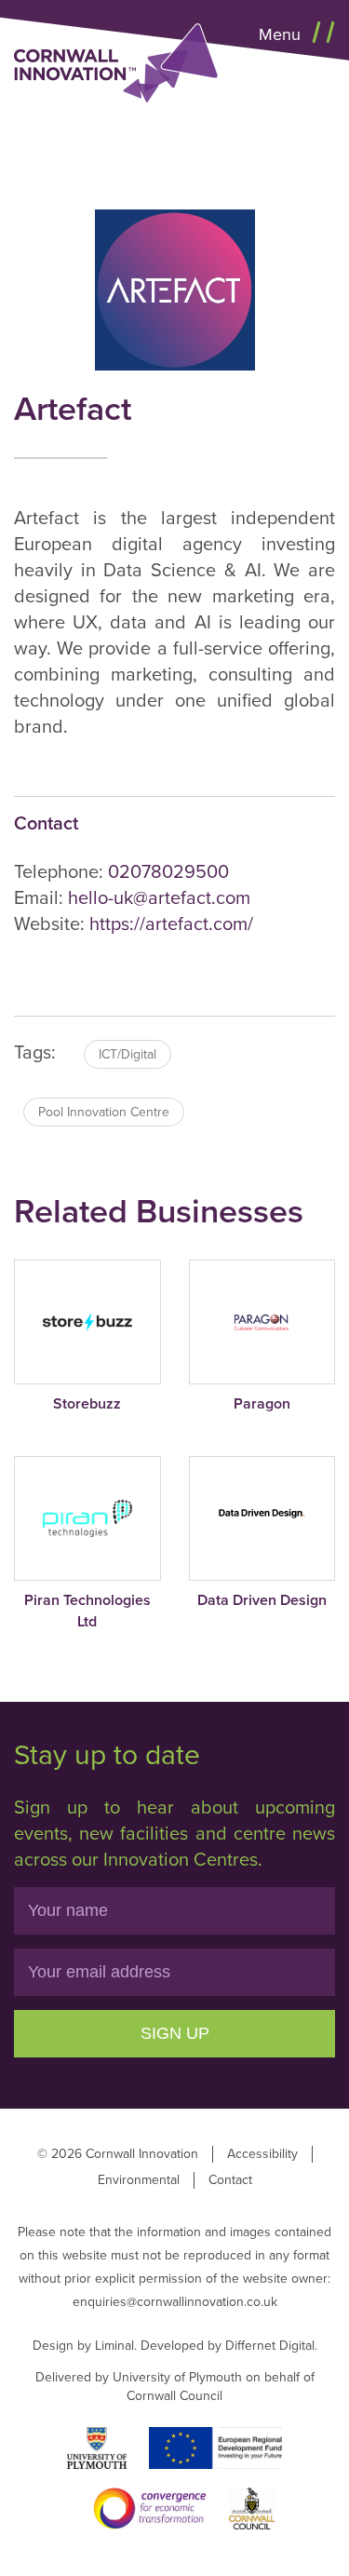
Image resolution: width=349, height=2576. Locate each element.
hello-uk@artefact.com (159, 898)
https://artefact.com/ (171, 924)
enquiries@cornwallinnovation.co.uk (175, 2302)
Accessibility (262, 2154)
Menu (282, 34)
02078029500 (168, 872)
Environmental (139, 2180)
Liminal (114, 2346)
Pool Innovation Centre (104, 1112)
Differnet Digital (270, 2346)
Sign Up (175, 2033)
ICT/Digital (128, 1054)
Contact (230, 2180)
